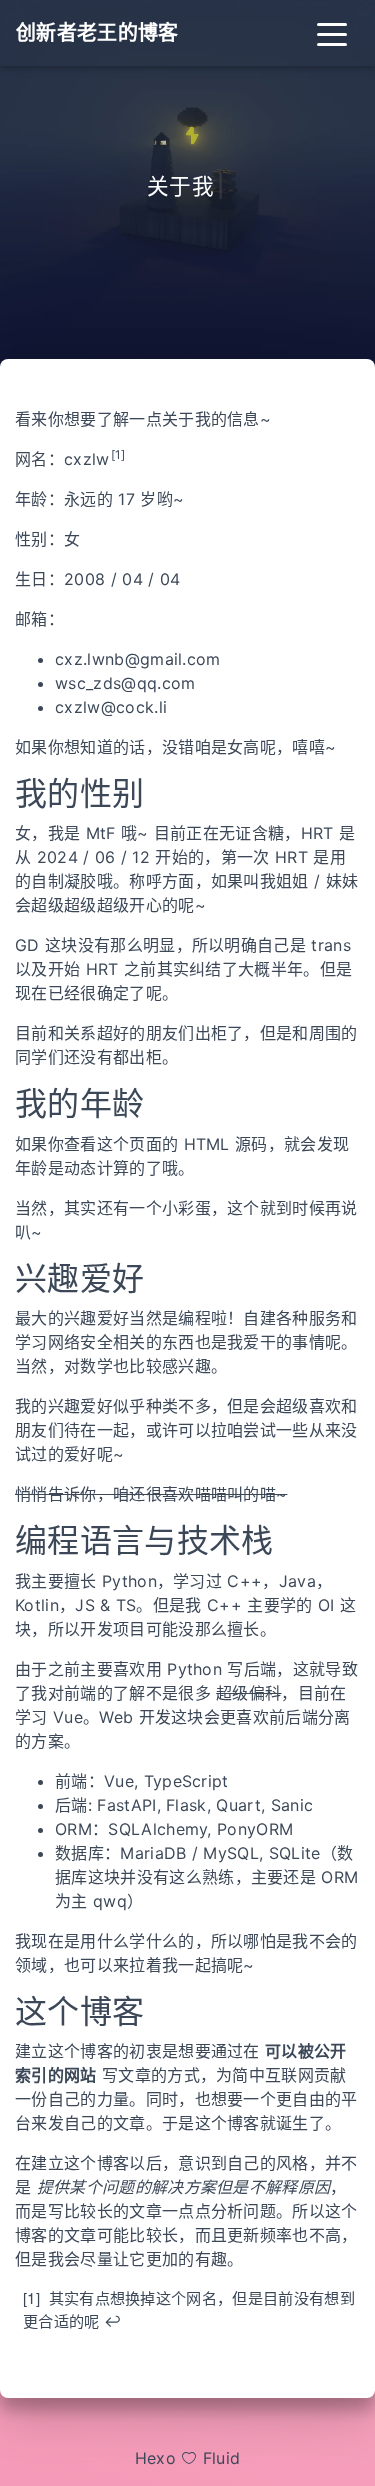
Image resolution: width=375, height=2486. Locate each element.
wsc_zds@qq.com (125, 683)
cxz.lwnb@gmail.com (138, 659)
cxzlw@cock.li (111, 707)
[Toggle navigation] (332, 33)
